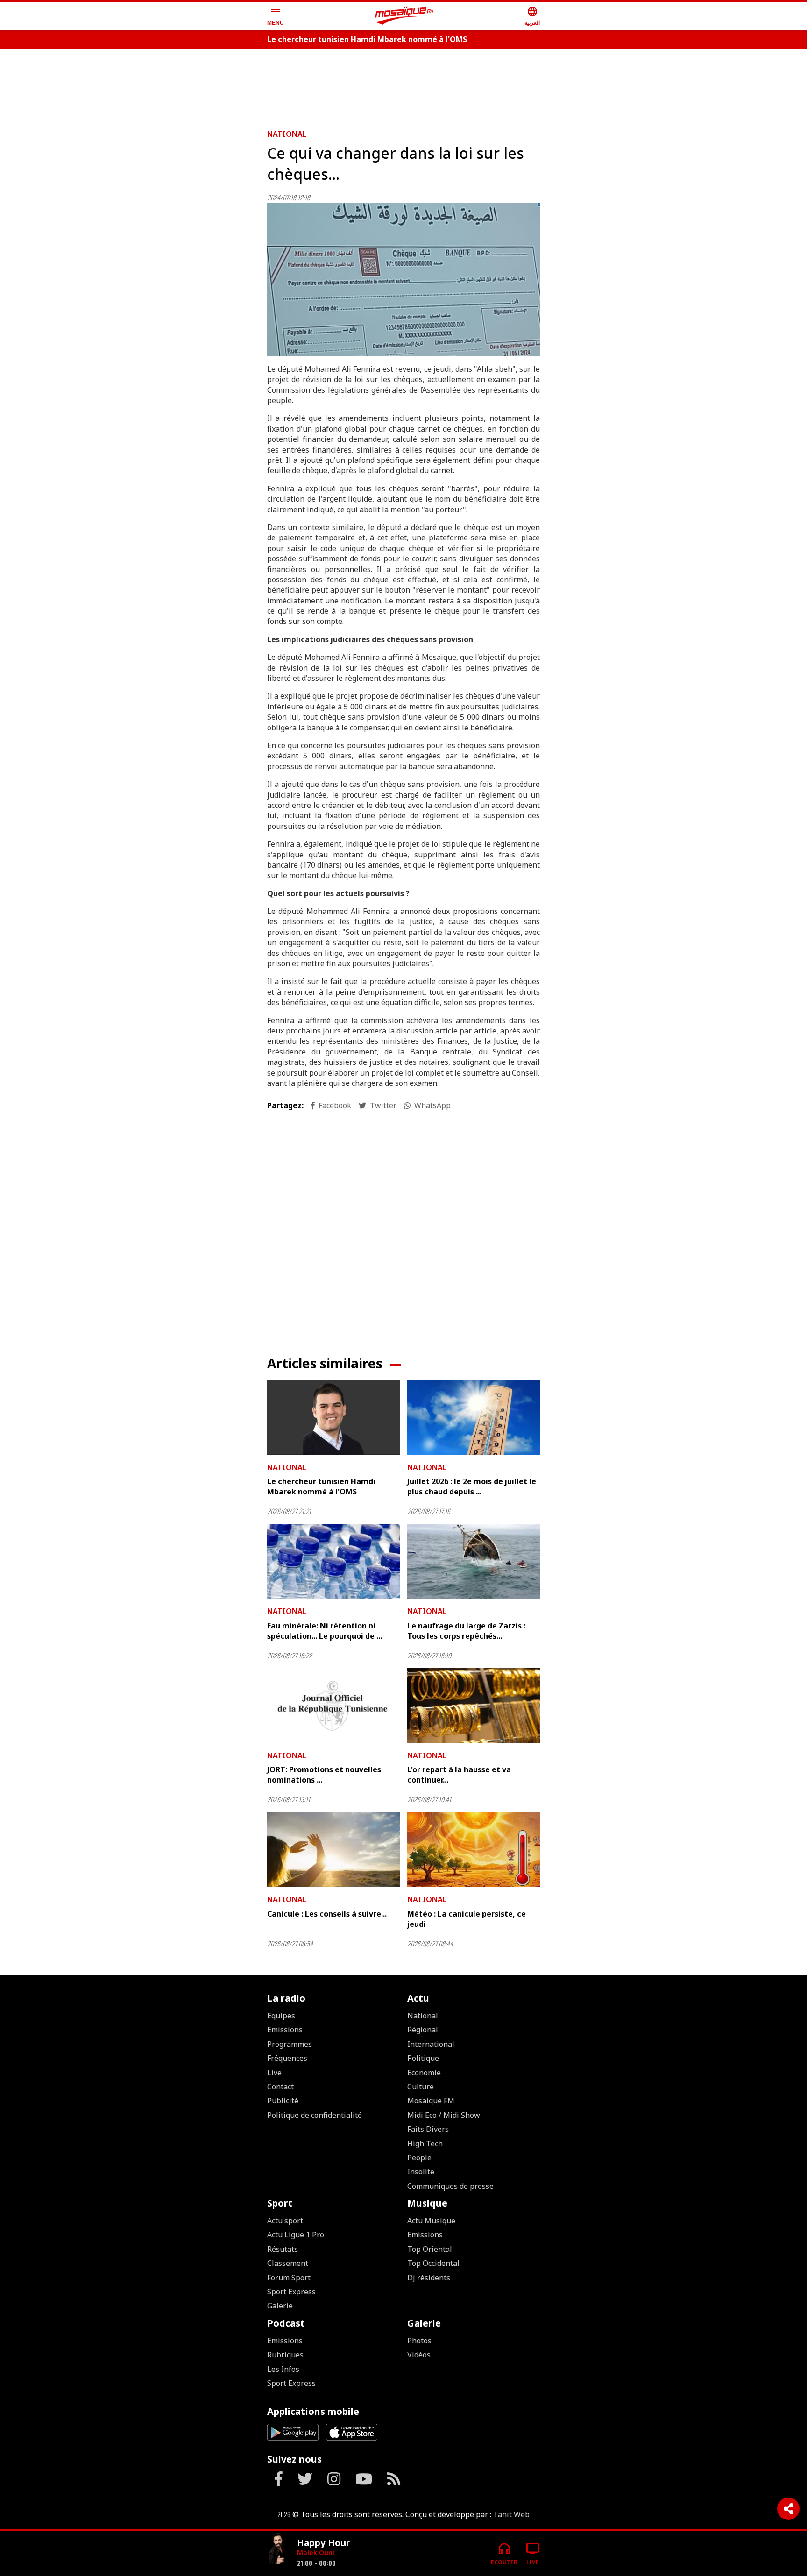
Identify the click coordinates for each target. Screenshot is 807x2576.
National (287, 134)
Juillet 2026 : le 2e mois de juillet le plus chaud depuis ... (472, 1486)
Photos (419, 2341)
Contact (280, 2087)
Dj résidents (429, 2278)
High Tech (425, 2144)
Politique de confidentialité (315, 2115)
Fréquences (287, 2058)
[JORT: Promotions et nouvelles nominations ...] (333, 1706)
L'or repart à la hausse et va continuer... (459, 1775)
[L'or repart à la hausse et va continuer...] (474, 1706)
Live (274, 2073)
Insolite (421, 2172)
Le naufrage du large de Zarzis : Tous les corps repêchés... (466, 1631)
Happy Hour (323, 2543)
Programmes (290, 2044)
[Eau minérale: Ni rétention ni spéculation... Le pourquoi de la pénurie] (333, 1561)
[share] (788, 2509)
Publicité (283, 2101)
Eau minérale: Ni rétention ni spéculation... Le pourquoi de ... (325, 1631)
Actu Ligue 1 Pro (296, 2235)
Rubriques (285, 2355)
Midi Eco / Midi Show (444, 2115)
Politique (423, 2058)
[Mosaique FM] (404, 16)
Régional (423, 2030)
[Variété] (278, 2550)
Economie (424, 2073)
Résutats (283, 2249)
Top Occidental (433, 2263)
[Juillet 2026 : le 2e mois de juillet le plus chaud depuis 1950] (474, 1417)
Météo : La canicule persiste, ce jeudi (467, 1919)
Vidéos (419, 2355)
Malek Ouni (316, 2552)
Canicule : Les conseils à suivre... (327, 1914)
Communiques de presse (450, 2186)
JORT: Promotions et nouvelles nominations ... (324, 1775)
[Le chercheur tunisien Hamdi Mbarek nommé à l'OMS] (333, 1417)
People (419, 2158)
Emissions (285, 2030)
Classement (288, 2263)
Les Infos (283, 2369)
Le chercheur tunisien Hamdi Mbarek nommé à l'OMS (367, 39)
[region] (403, 85)
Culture (421, 2087)
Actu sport (285, 2221)
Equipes (281, 2016)
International (431, 2044)
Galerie (280, 2306)
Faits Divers (428, 2129)
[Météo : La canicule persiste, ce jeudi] (474, 1849)
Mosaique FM (431, 2101)
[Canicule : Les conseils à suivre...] (333, 1849)
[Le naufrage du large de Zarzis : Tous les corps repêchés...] (474, 1561)
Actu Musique (431, 2221)
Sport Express (291, 2292)
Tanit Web (511, 2514)
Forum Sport (289, 2278)
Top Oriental (430, 2249)
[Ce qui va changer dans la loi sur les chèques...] (403, 280)
